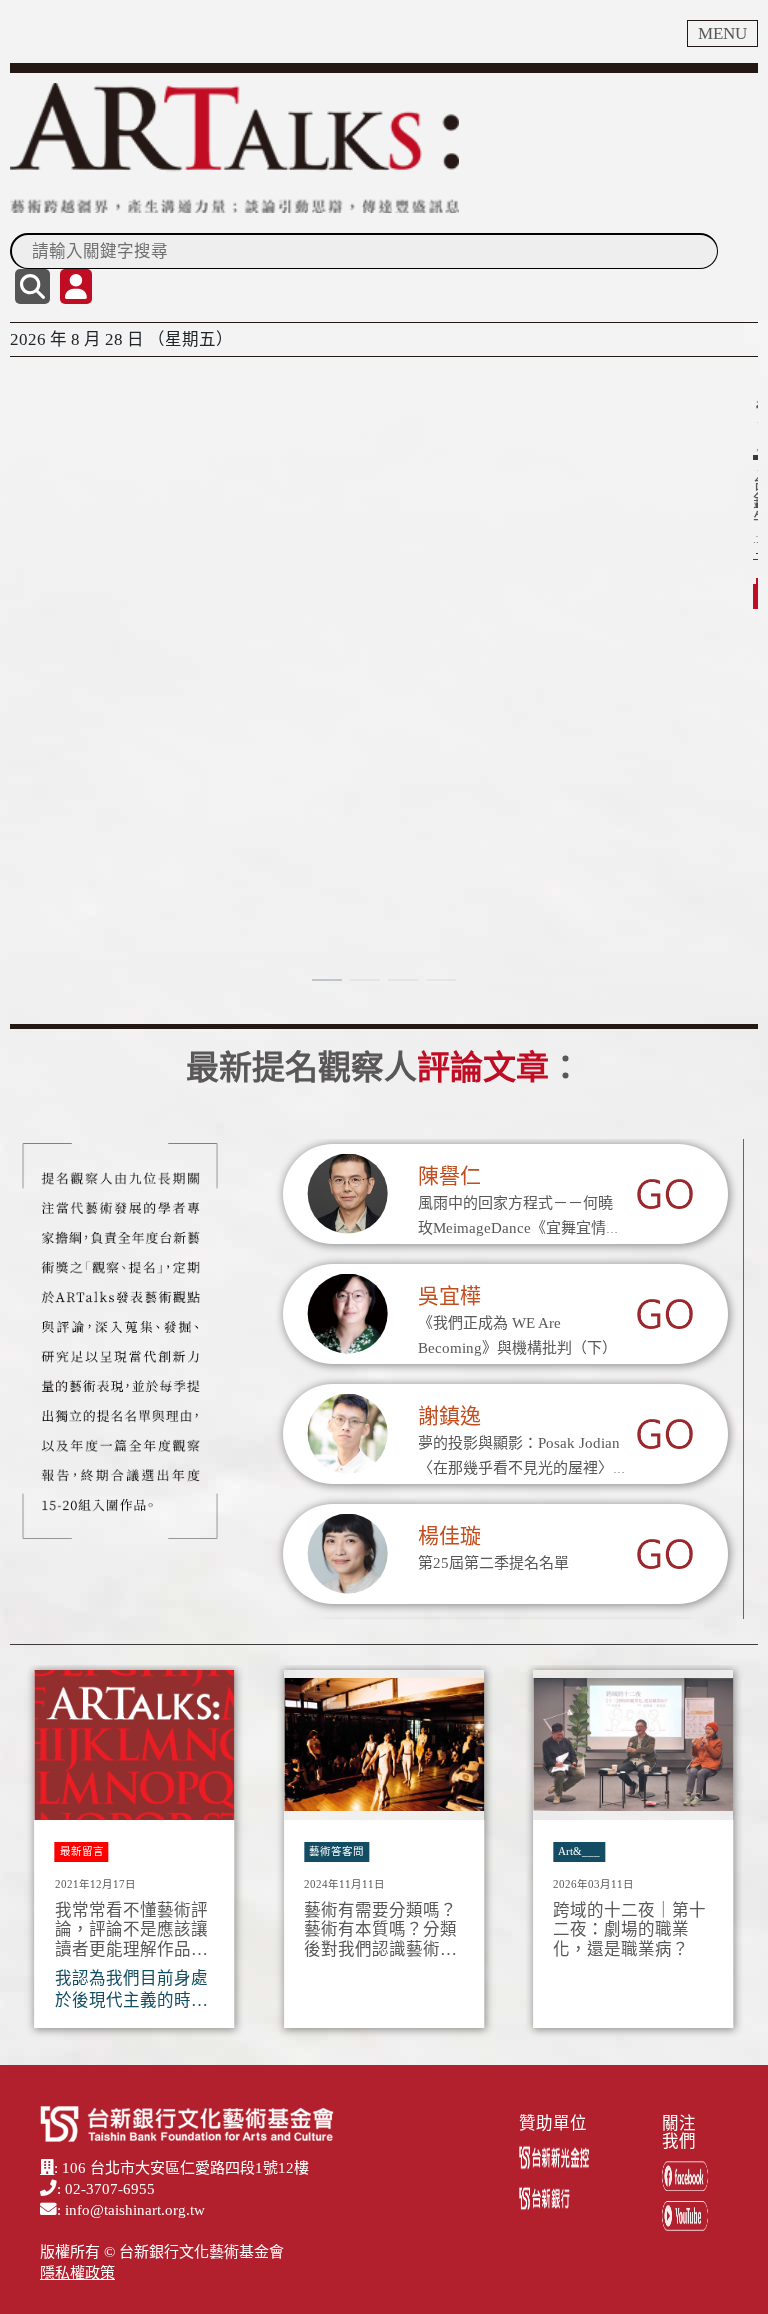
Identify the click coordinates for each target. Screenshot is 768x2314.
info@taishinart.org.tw (135, 2210)
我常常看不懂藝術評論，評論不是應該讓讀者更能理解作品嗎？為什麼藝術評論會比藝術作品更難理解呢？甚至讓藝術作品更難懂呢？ (131, 1930)
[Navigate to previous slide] (35, 1855)
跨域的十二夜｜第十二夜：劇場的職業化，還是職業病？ (629, 1930)
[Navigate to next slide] (733, 1855)
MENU (722, 33)
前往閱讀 (56, 531)
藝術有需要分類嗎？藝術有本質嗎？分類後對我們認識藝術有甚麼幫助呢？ (380, 1930)
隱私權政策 (77, 2273)
